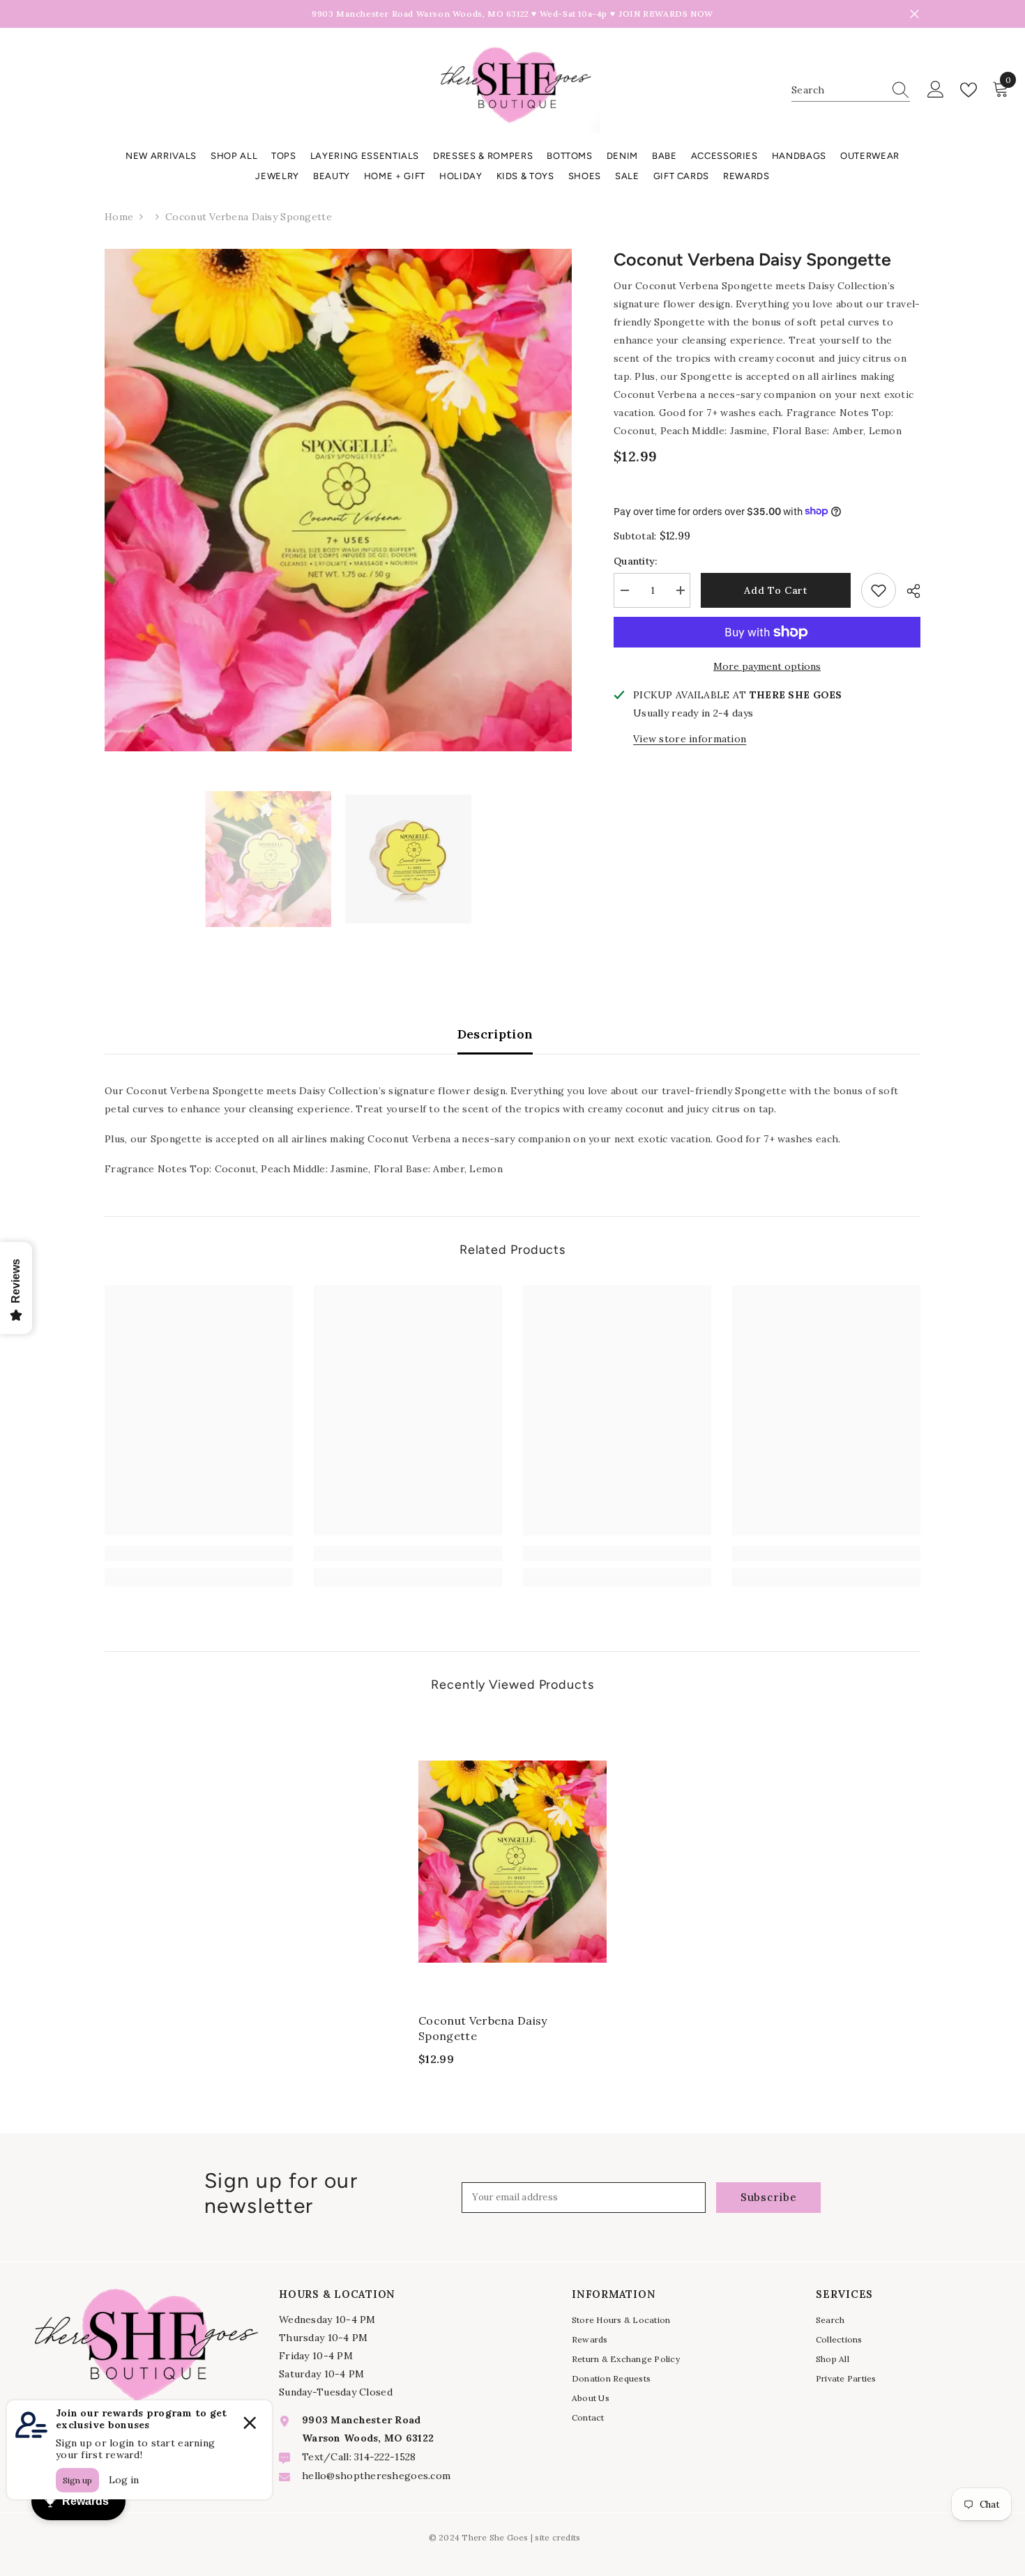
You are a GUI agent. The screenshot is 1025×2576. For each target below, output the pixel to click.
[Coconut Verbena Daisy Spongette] (512, 1861)
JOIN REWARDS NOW (666, 14)
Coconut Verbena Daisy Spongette (483, 2028)
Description (495, 1034)
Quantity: (636, 561)
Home (119, 217)
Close (914, 14)
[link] (199, 1554)
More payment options (767, 666)
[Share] (908, 591)
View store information (690, 739)
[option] (339, 500)
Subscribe (769, 2197)
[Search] (851, 90)
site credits (557, 2537)
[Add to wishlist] (879, 590)
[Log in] (936, 90)
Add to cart (776, 590)
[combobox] (837, 90)
